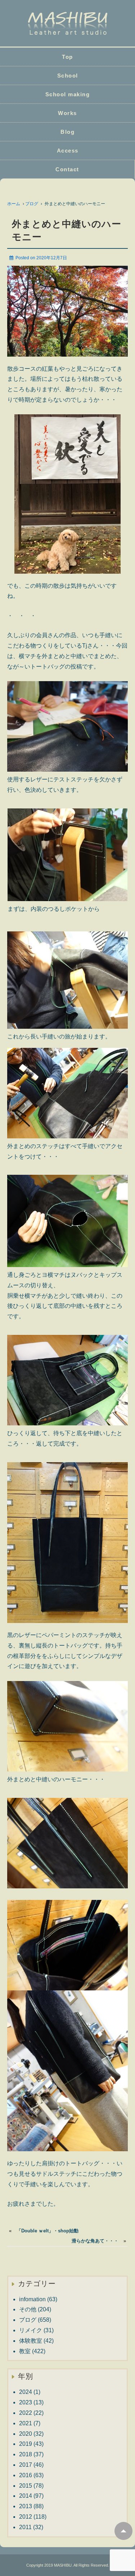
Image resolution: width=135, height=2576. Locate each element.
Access (68, 151)
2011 (25, 2527)
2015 (26, 2486)
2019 (26, 2444)
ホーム (14, 204)
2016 (26, 2475)
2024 (26, 2392)
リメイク (31, 2330)
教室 (25, 2351)
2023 (26, 2402)
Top (67, 57)
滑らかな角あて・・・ (95, 2241)
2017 (26, 2465)
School (68, 76)
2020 (26, 2434)
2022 (26, 2413)
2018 (26, 2454)
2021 (26, 2423)
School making (68, 94)
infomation (32, 2299)
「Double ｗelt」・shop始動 (48, 2231)
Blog (67, 132)
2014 (26, 2496)
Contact (67, 169)
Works (67, 113)
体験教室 (31, 2341)
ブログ (32, 204)
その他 (28, 2309)
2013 (26, 2506)
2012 (26, 2517)
